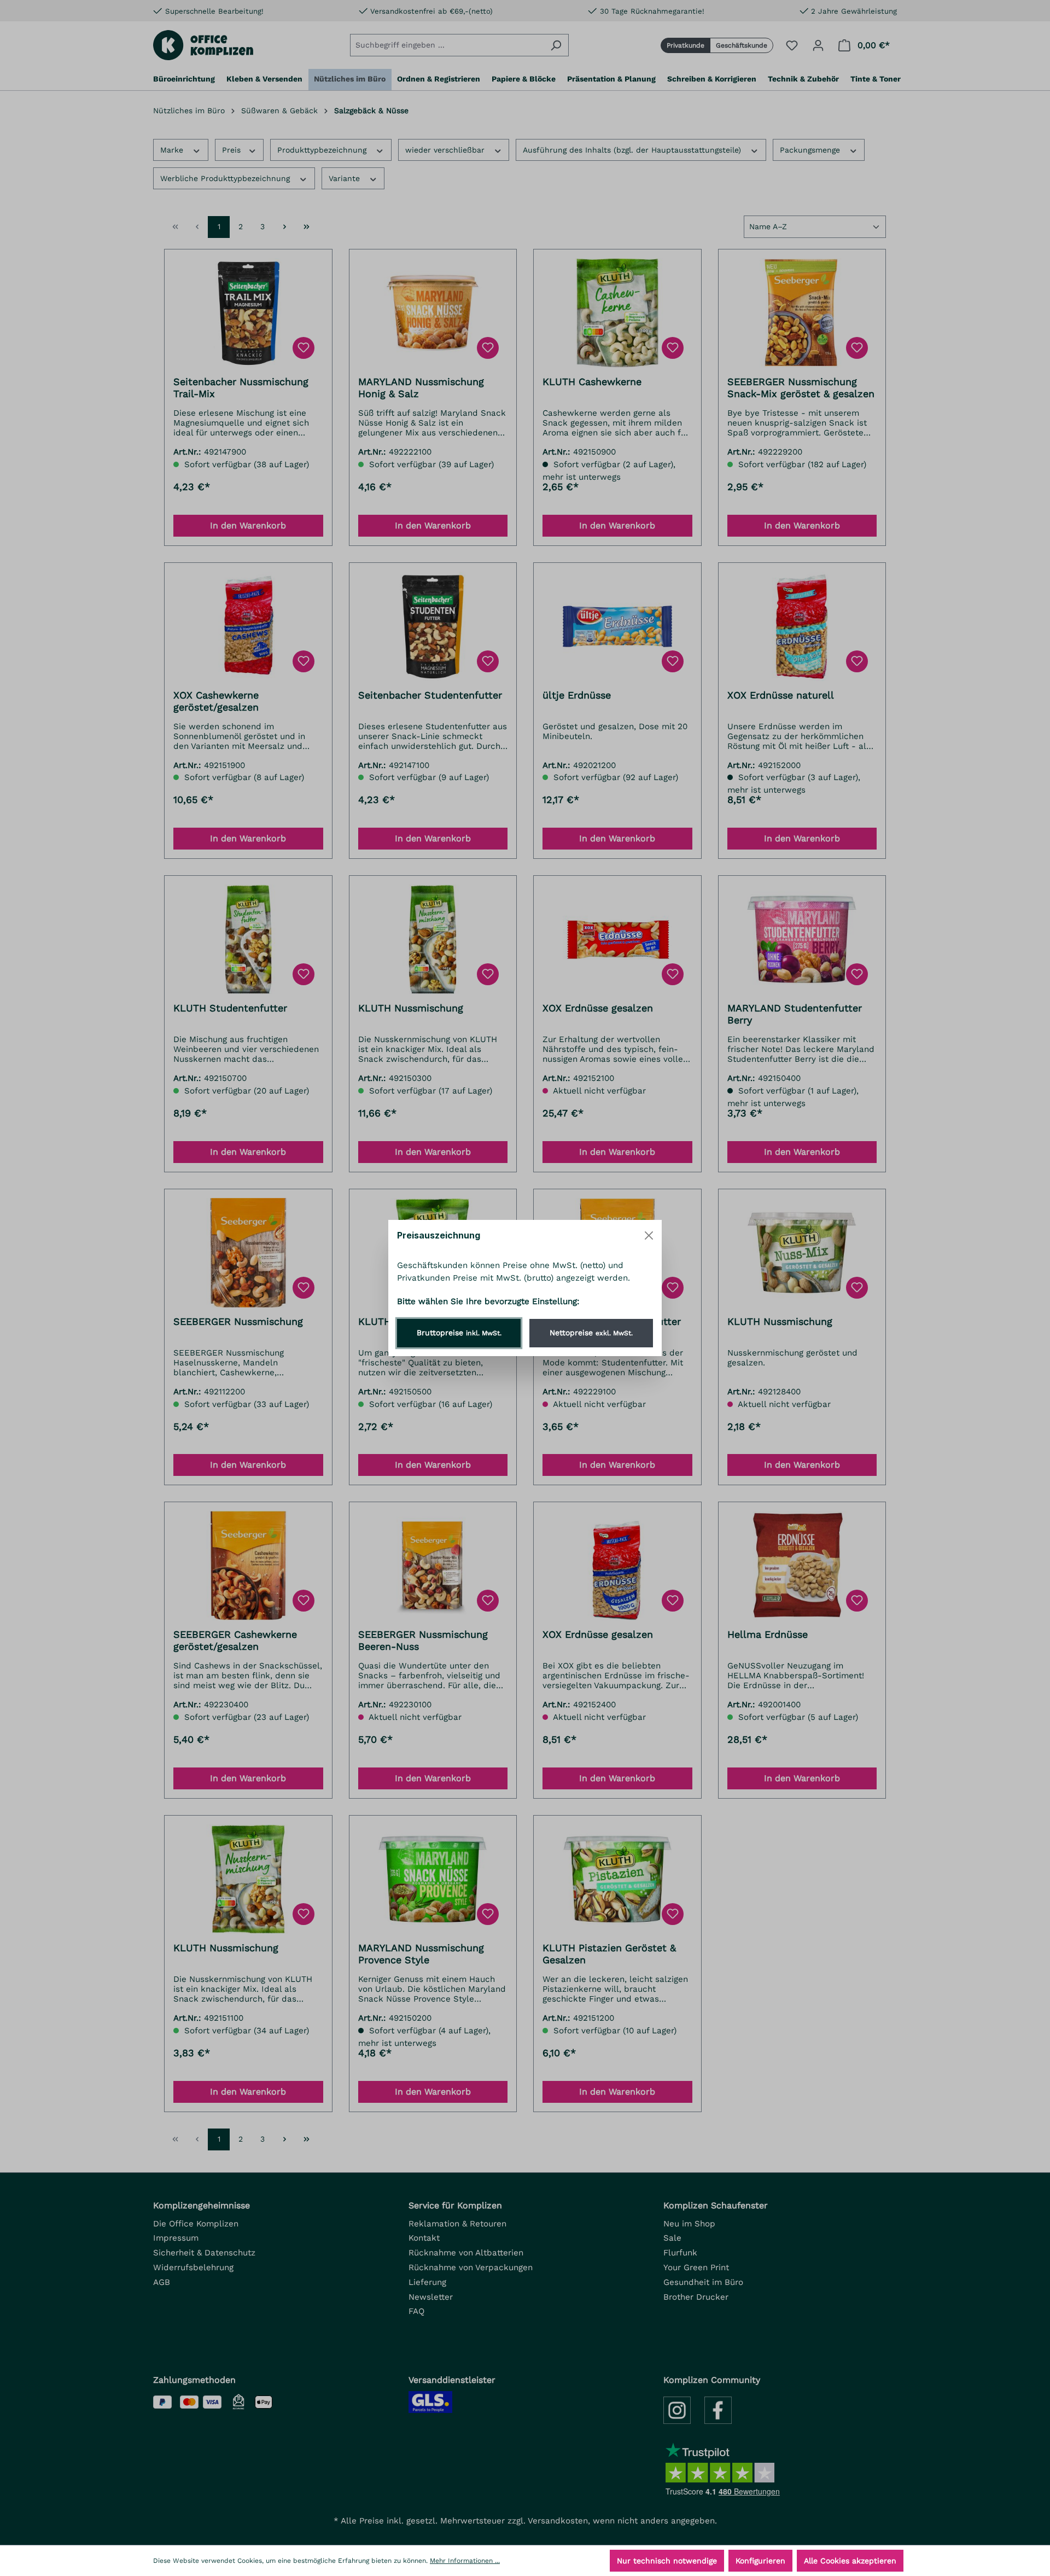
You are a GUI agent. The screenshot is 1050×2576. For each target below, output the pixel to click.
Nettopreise (591, 1333)
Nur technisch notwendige (667, 2561)
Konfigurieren (760, 2561)
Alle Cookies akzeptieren (850, 2561)
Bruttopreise (459, 1333)
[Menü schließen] (649, 1235)
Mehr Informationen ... (465, 2561)
